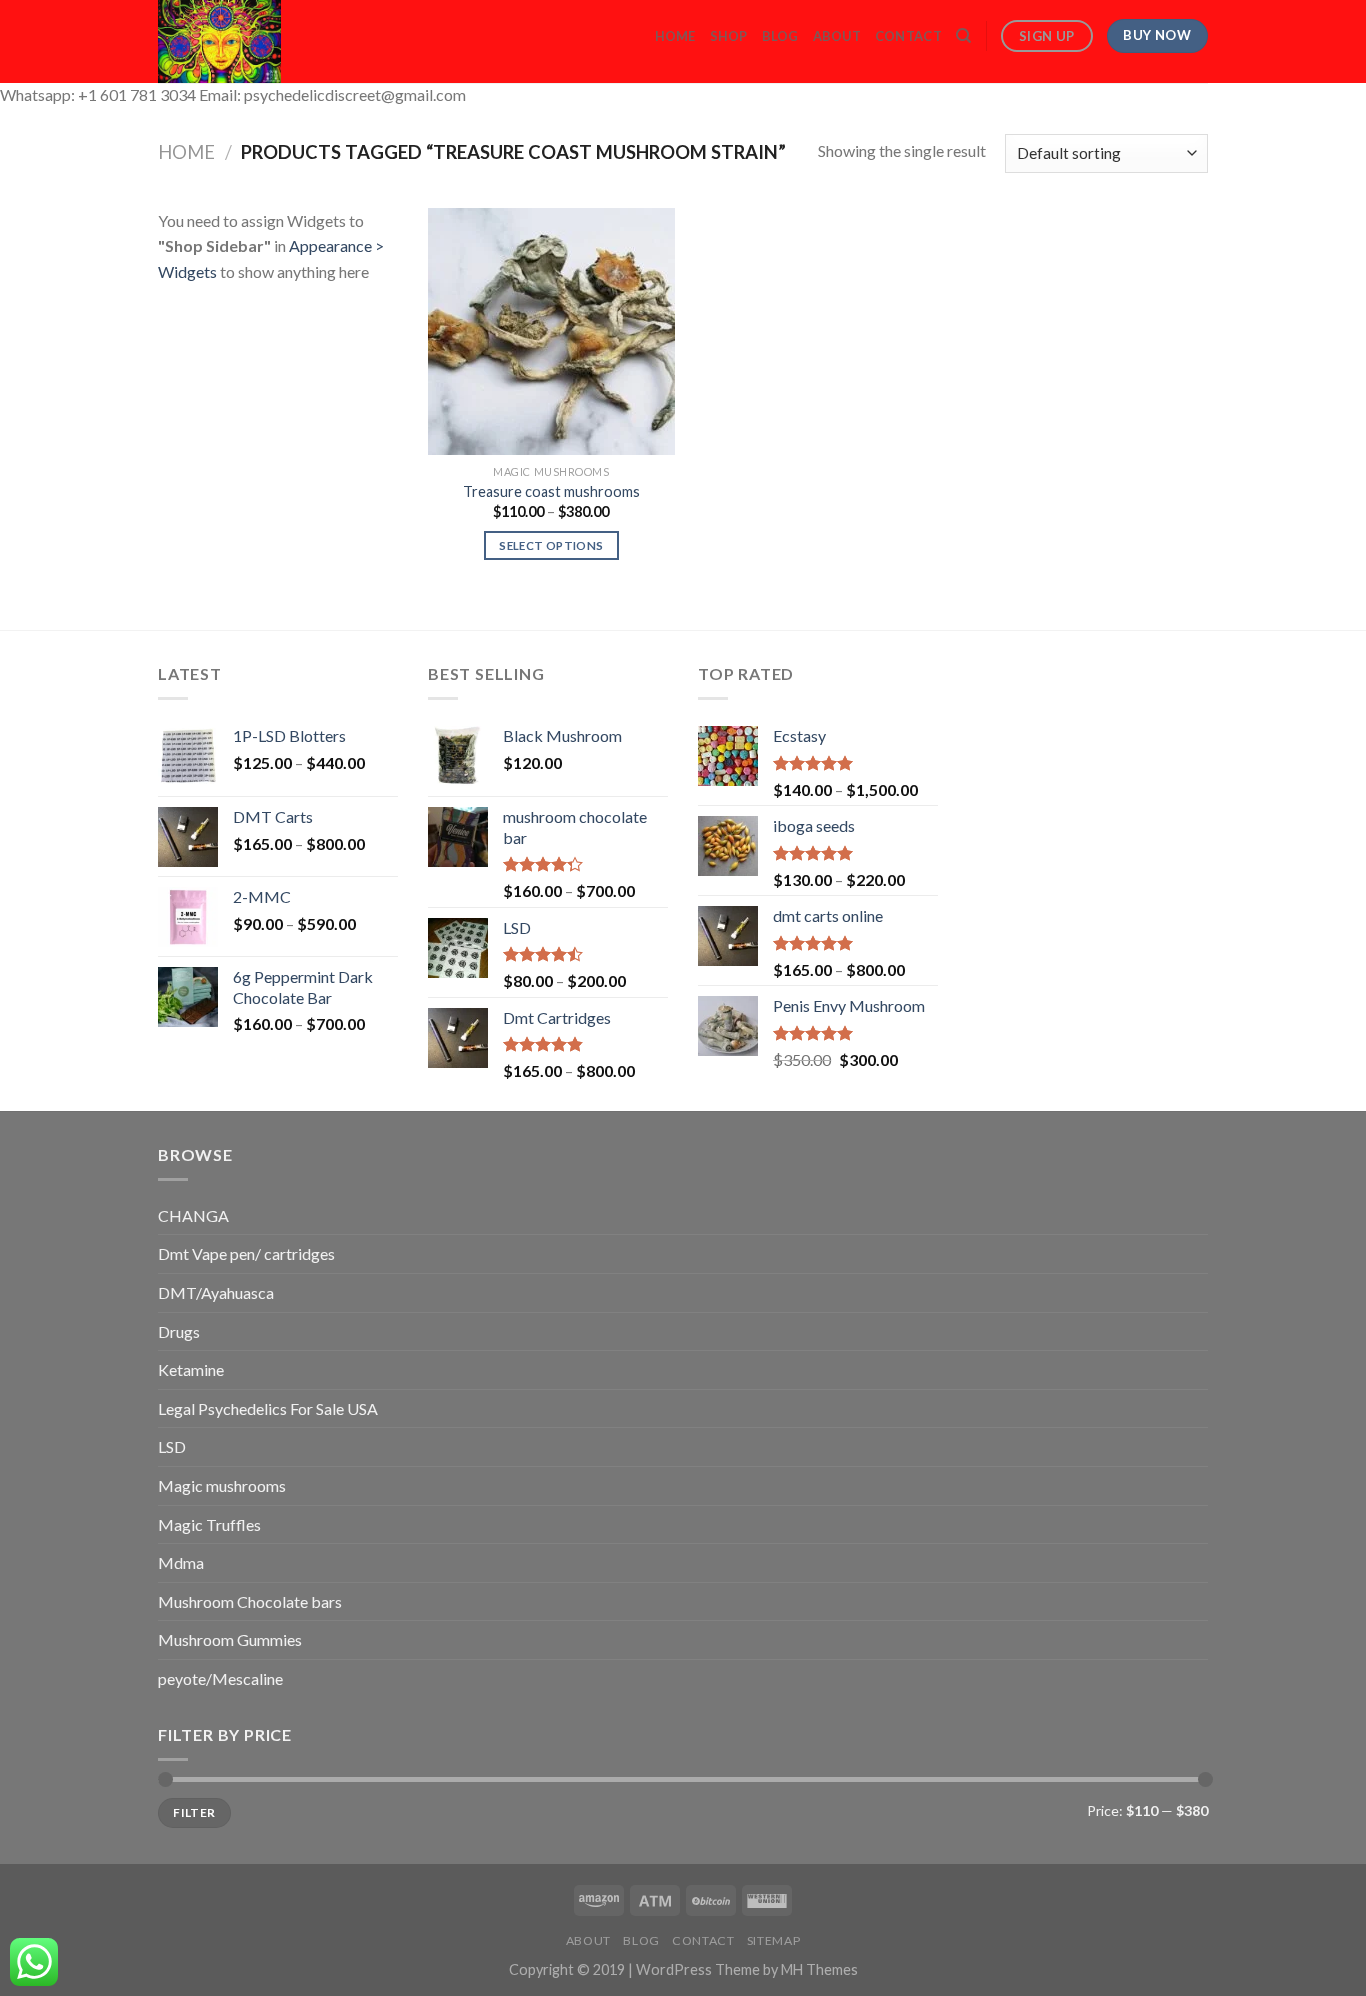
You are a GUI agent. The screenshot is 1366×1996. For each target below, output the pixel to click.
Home (675, 36)
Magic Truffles (209, 1524)
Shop (729, 36)
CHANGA (193, 1215)
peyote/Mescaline (220, 1678)
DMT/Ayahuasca (216, 1292)
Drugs (179, 1331)
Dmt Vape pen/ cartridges (246, 1253)
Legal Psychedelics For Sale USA (268, 1408)
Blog (780, 36)
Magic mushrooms (222, 1485)
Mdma (181, 1562)
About (837, 36)
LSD (172, 1446)
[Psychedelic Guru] (274, 41)
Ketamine (191, 1369)
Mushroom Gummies (230, 1639)
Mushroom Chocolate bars (250, 1601)
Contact (908, 36)
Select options (551, 545)
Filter (194, 1812)
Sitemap (773, 1940)
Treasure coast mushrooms (551, 491)
